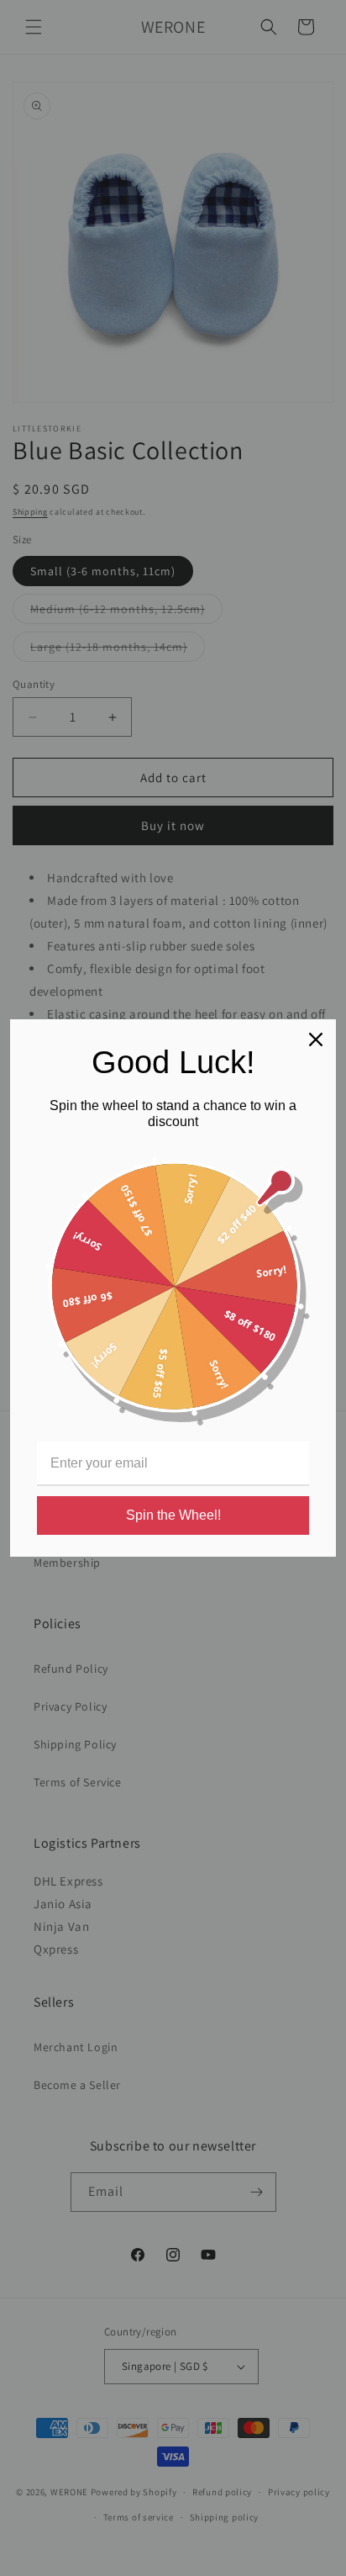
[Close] (316, 1039)
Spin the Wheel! (173, 1515)
